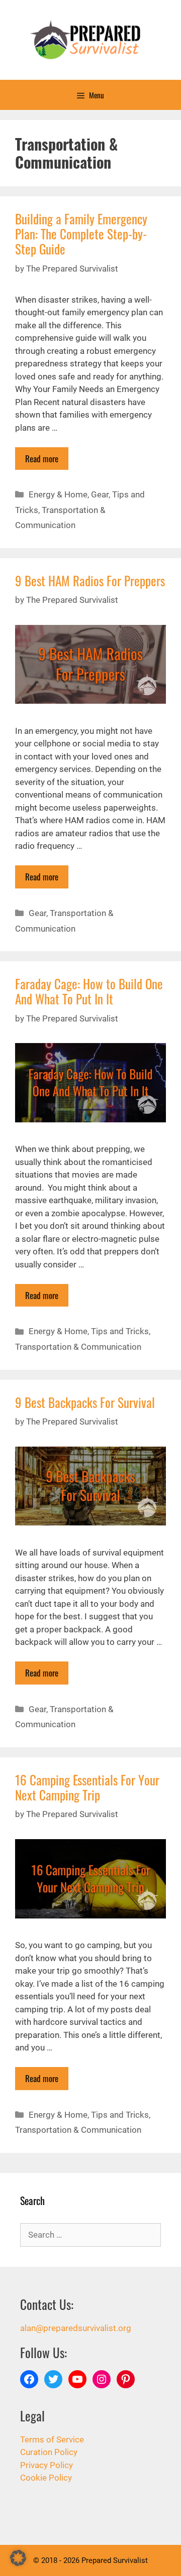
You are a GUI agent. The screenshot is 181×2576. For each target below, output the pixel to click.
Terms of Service (52, 2439)
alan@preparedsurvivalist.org (76, 2328)
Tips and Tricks (120, 1331)
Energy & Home (58, 494)
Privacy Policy (47, 2465)
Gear (100, 494)
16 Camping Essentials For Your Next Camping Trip (87, 1787)
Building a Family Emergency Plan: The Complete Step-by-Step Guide (81, 234)
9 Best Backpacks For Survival (85, 1402)
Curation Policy (49, 2452)
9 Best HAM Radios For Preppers (90, 581)
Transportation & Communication (78, 1347)
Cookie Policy (46, 2478)
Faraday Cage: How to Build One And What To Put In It (89, 991)
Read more (42, 459)
